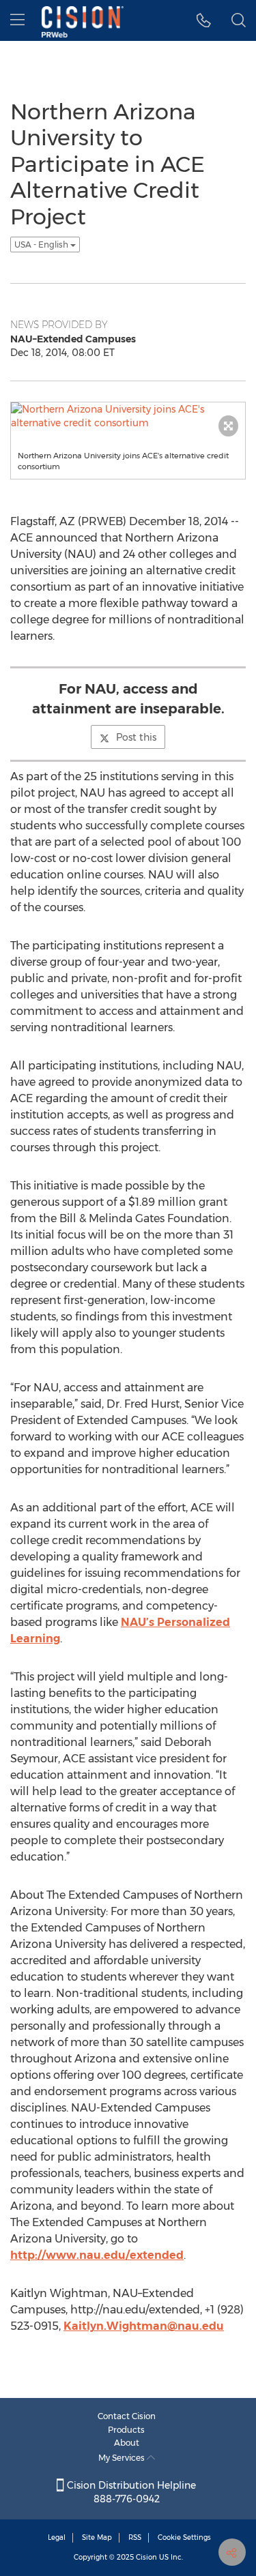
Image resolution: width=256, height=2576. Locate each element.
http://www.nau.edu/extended (97, 2255)
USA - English (42, 245)
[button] (204, 20)
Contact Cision (127, 2416)
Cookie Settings (184, 2537)
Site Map (97, 2537)
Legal (57, 2537)
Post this (136, 737)
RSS (135, 2537)
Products (126, 2430)
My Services (123, 2458)
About (127, 2443)
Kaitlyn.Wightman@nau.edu (144, 2326)
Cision (146, 2557)
